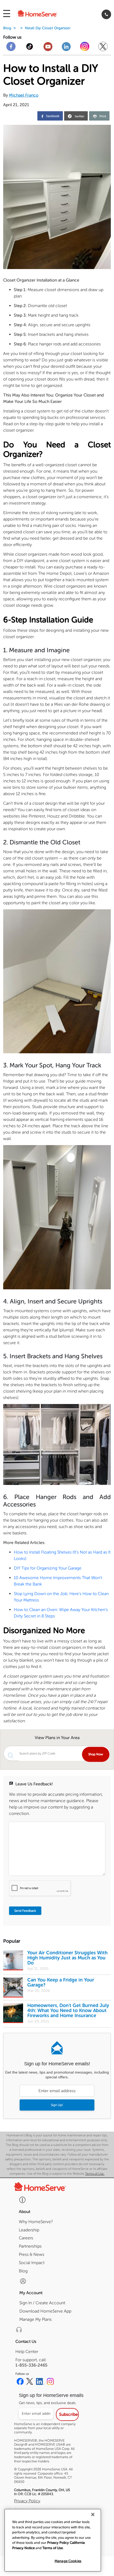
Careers (26, 2238)
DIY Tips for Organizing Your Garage (48, 1568)
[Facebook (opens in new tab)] (20, 2382)
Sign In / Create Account (42, 2303)
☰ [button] (7, 14)
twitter (80, 117)
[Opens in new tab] (11, 49)
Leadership (29, 2230)
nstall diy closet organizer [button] (48, 28)
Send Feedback (25, 1911)
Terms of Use (53, 2548)
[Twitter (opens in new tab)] (30, 2382)
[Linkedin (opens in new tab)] (40, 2382)
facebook (52, 116)
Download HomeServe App (45, 2311)
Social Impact (32, 2263)
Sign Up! (57, 2105)
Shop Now (96, 1754)
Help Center (27, 2352)
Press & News (32, 2254)
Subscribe (69, 2414)
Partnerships (30, 2246)
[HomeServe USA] (44, 14)
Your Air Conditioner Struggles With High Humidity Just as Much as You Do (67, 1958)
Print (103, 116)
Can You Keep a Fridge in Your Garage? (61, 1982)
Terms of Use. (95, 2174)
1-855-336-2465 (31, 2365)
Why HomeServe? (36, 2222)
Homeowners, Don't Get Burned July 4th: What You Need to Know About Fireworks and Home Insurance (68, 2011)
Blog (7, 28)
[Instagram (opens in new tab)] (50, 2382)
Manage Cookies (68, 2561)
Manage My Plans (36, 2319)
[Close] (93, 2515)
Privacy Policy (27, 2501)
